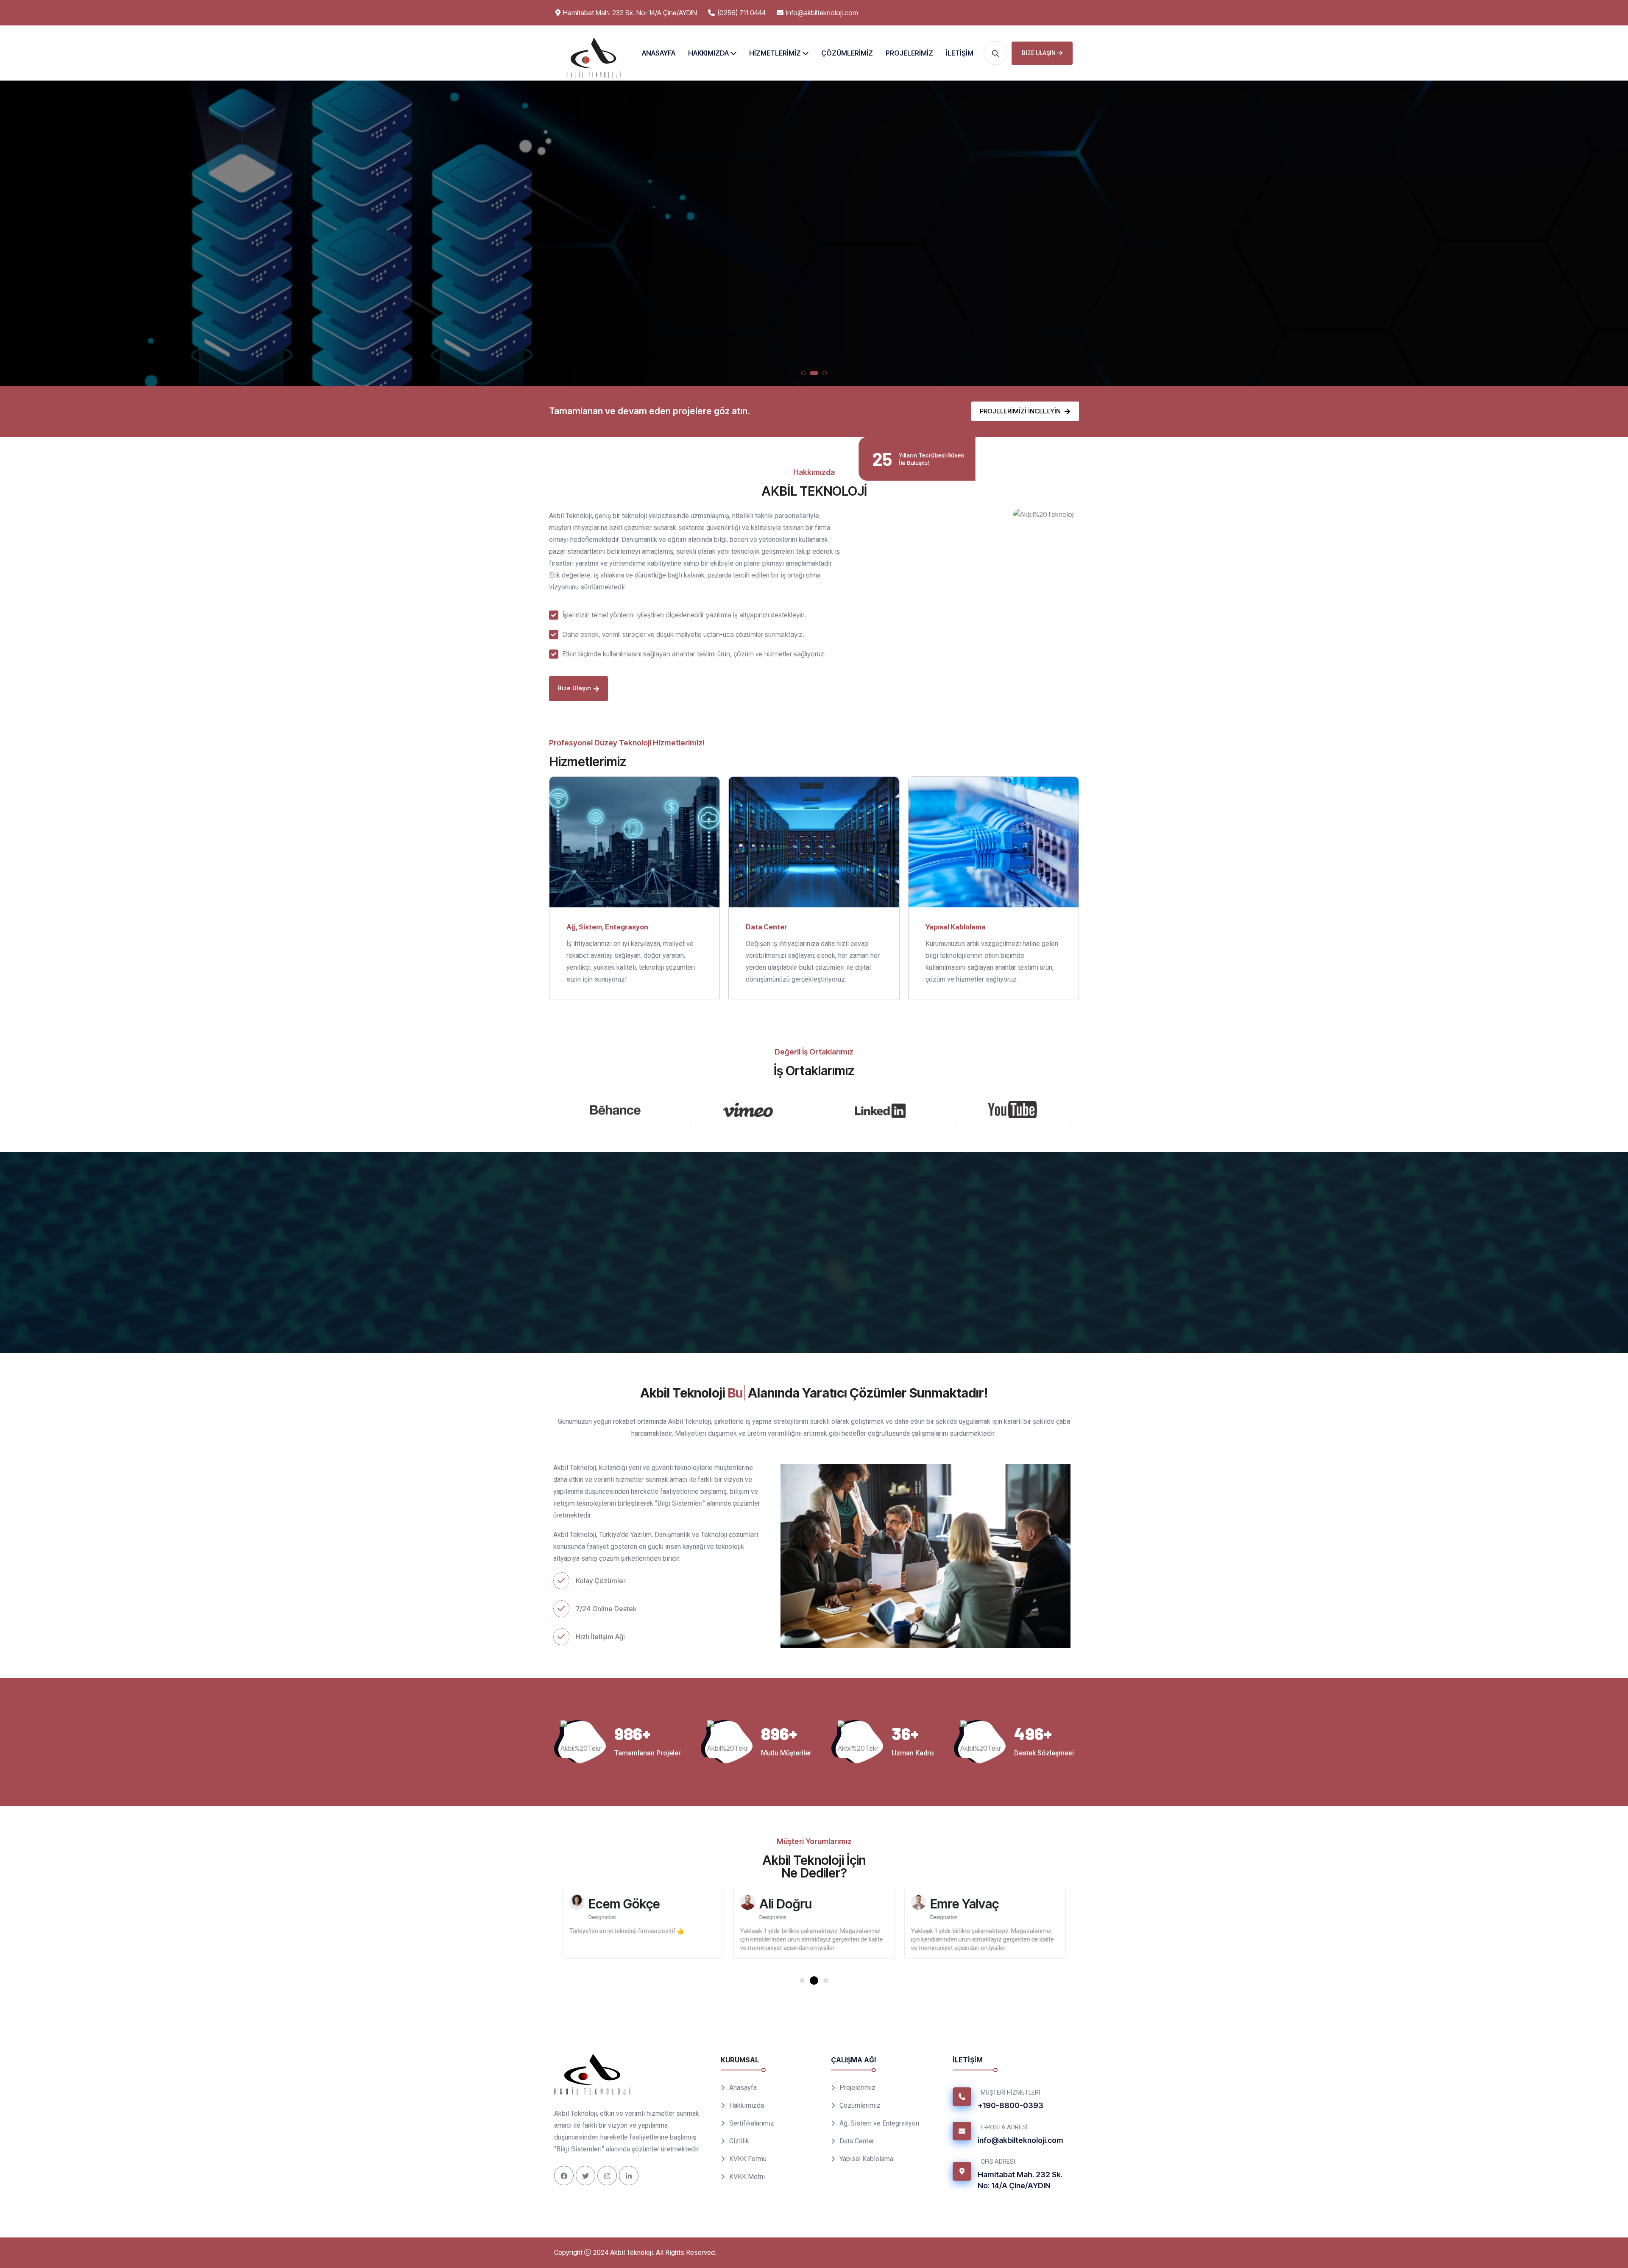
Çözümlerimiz (847, 53)
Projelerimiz (909, 53)
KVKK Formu (748, 2159)
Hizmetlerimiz (775, 53)
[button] (803, 373)
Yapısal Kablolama (847, 274)
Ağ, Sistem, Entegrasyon (607, 926)
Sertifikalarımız (752, 2123)
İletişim (960, 53)
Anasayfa (659, 53)
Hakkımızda (708, 53)
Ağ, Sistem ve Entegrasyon (879, 2123)
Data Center (773, 274)
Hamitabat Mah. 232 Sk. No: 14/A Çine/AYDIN (1020, 2180)
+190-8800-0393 (1011, 2105)
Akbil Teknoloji (631, 2253)
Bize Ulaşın (1039, 53)
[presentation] (14, 235)
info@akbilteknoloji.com (822, 13)
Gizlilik (739, 2141)
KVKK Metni (747, 2177)
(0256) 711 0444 (742, 13)
